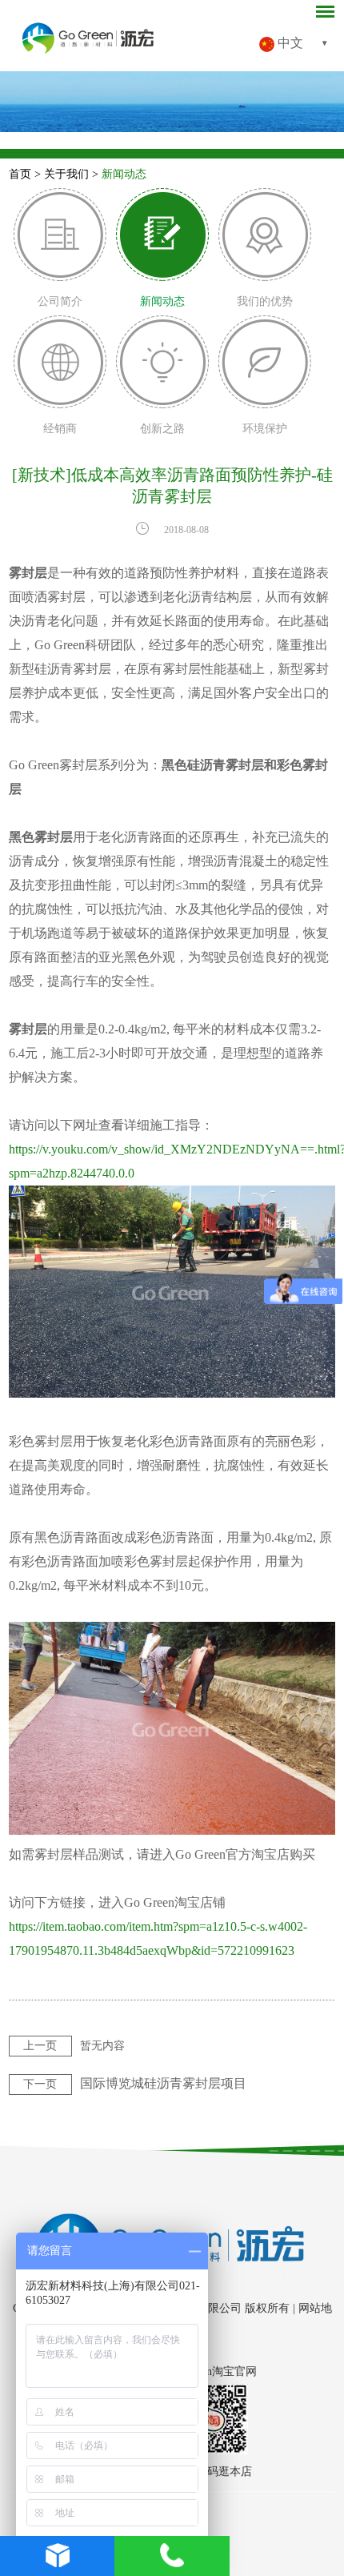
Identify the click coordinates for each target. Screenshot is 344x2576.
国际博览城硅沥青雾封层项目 (163, 2083)
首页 (20, 174)
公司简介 (60, 301)
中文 (289, 43)
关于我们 (66, 174)
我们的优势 (265, 301)
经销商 (60, 429)
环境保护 (265, 429)
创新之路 (162, 429)
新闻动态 (124, 174)
